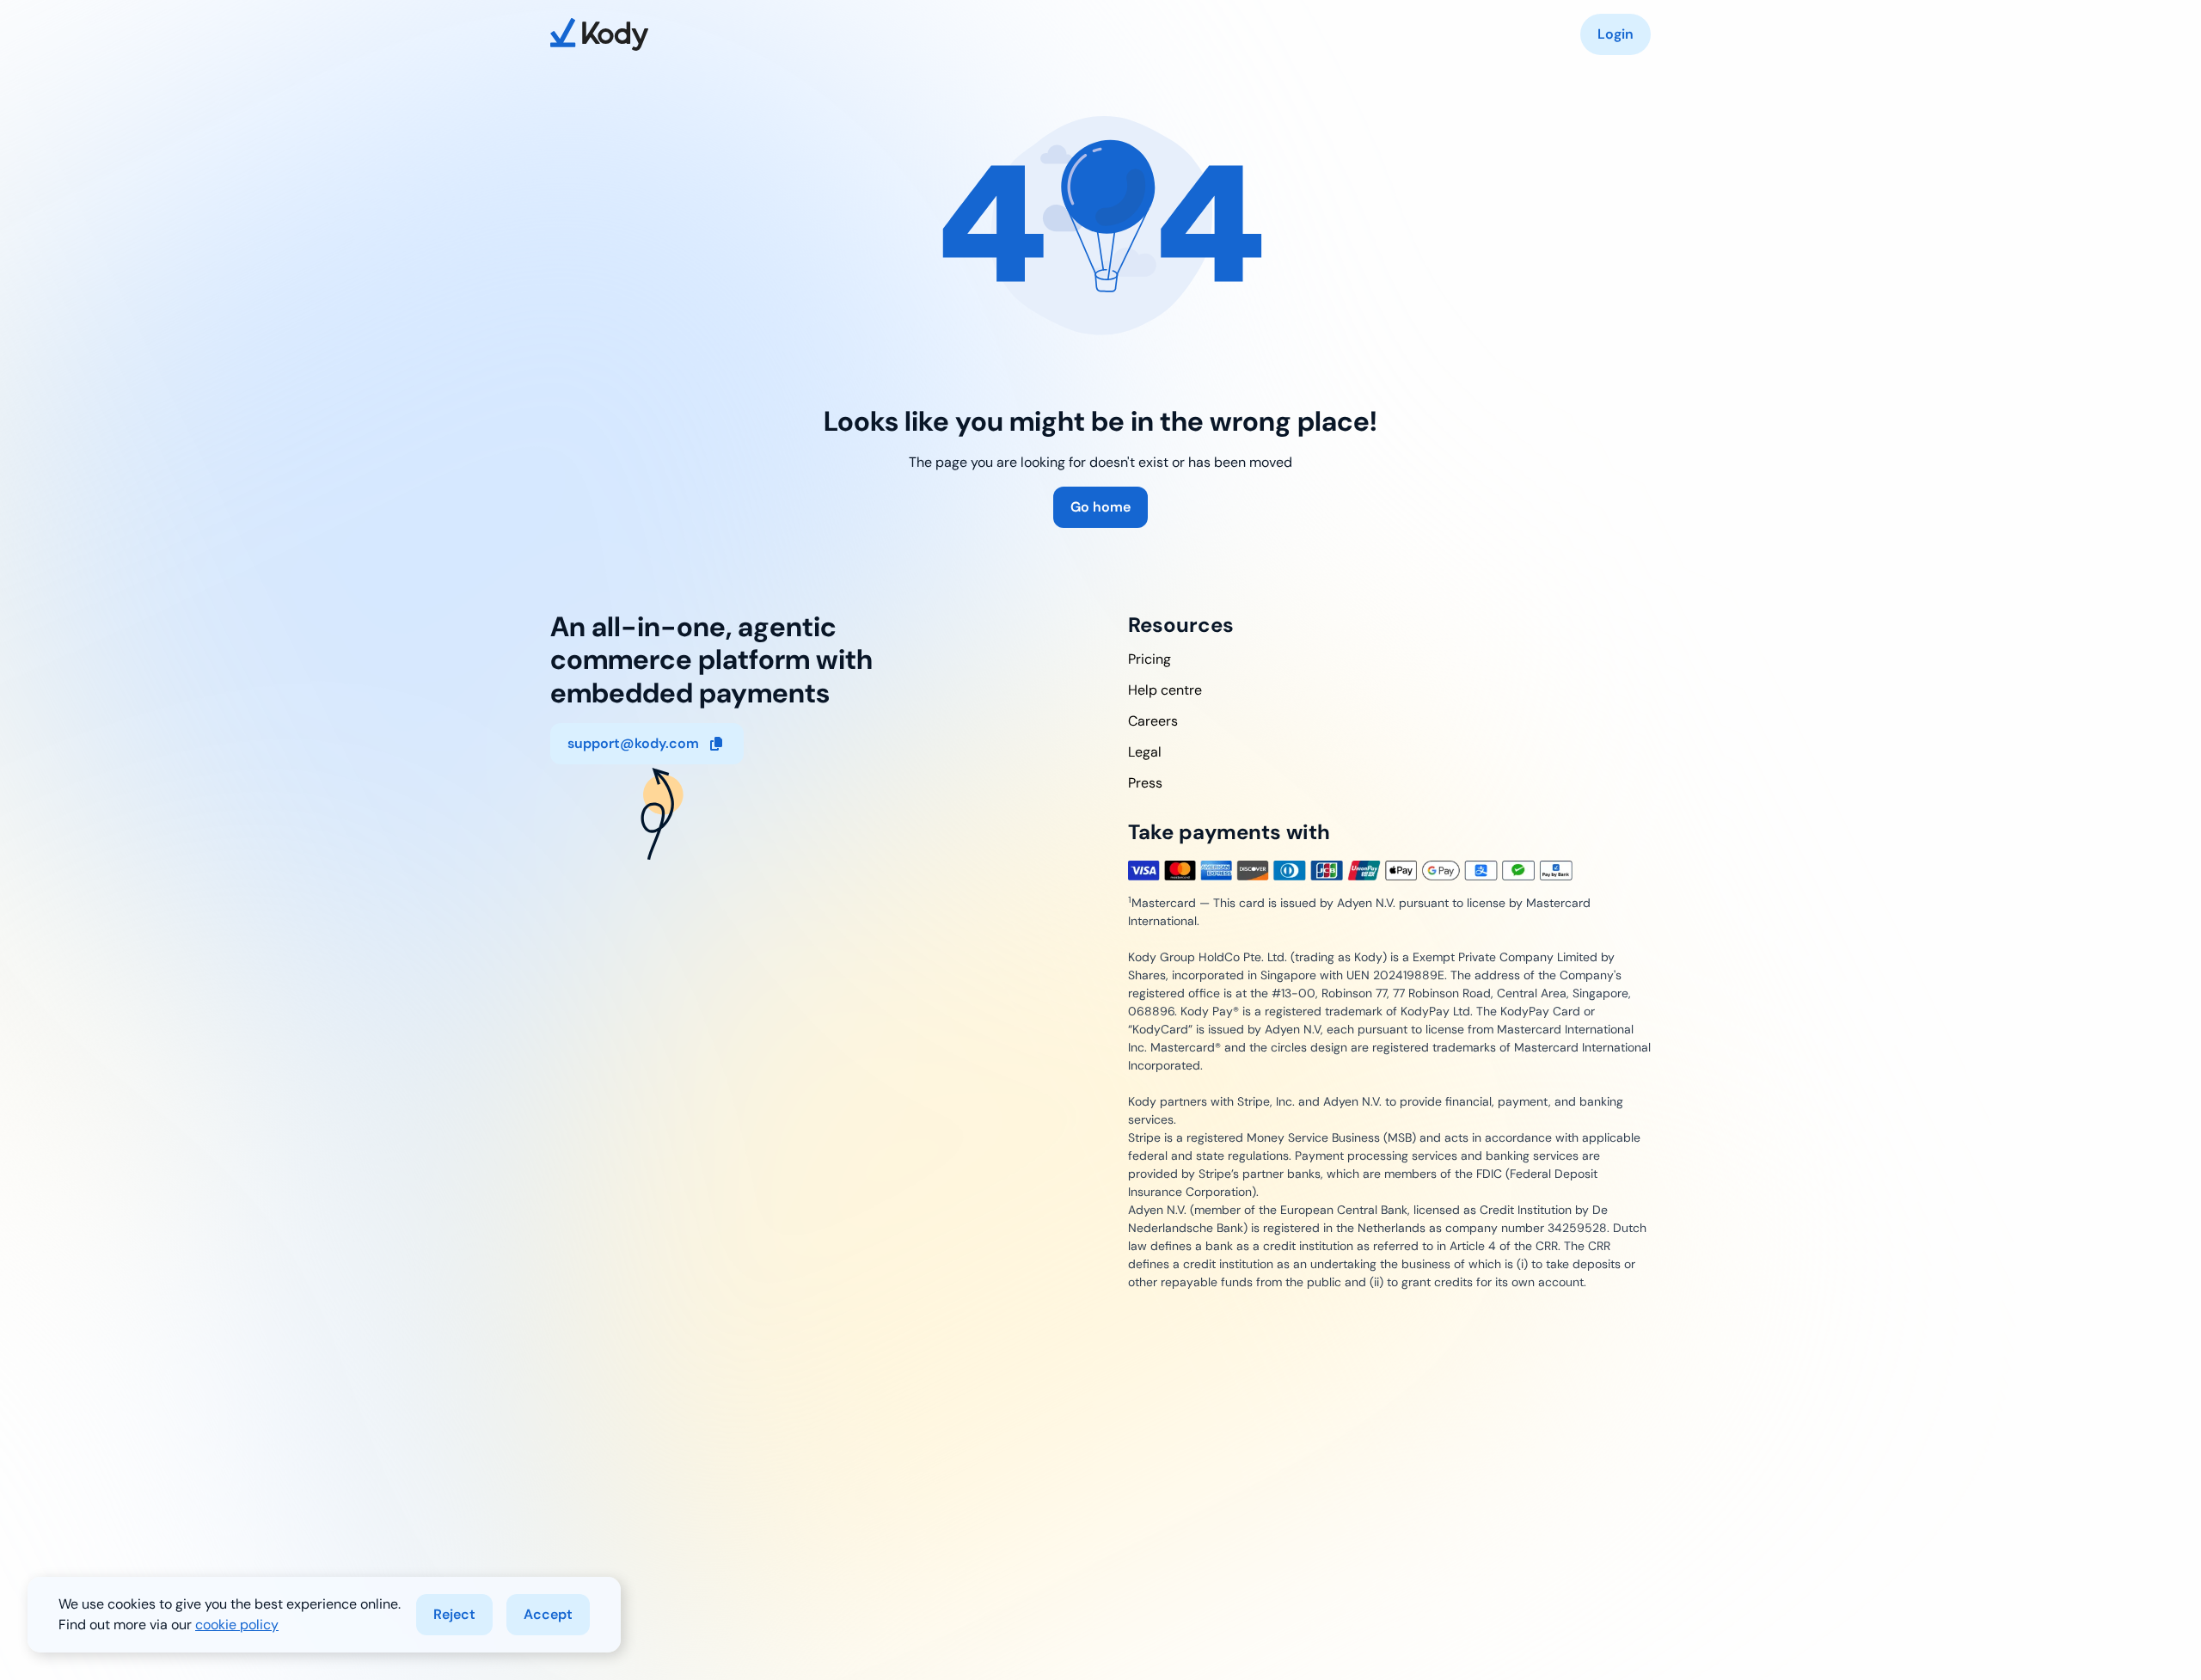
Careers (1153, 721)
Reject (454, 1614)
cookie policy (237, 1625)
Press (1145, 783)
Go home (1100, 507)
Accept (548, 1614)
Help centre (1165, 690)
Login (1615, 34)
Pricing (1150, 659)
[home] (599, 34)
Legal (1145, 752)
